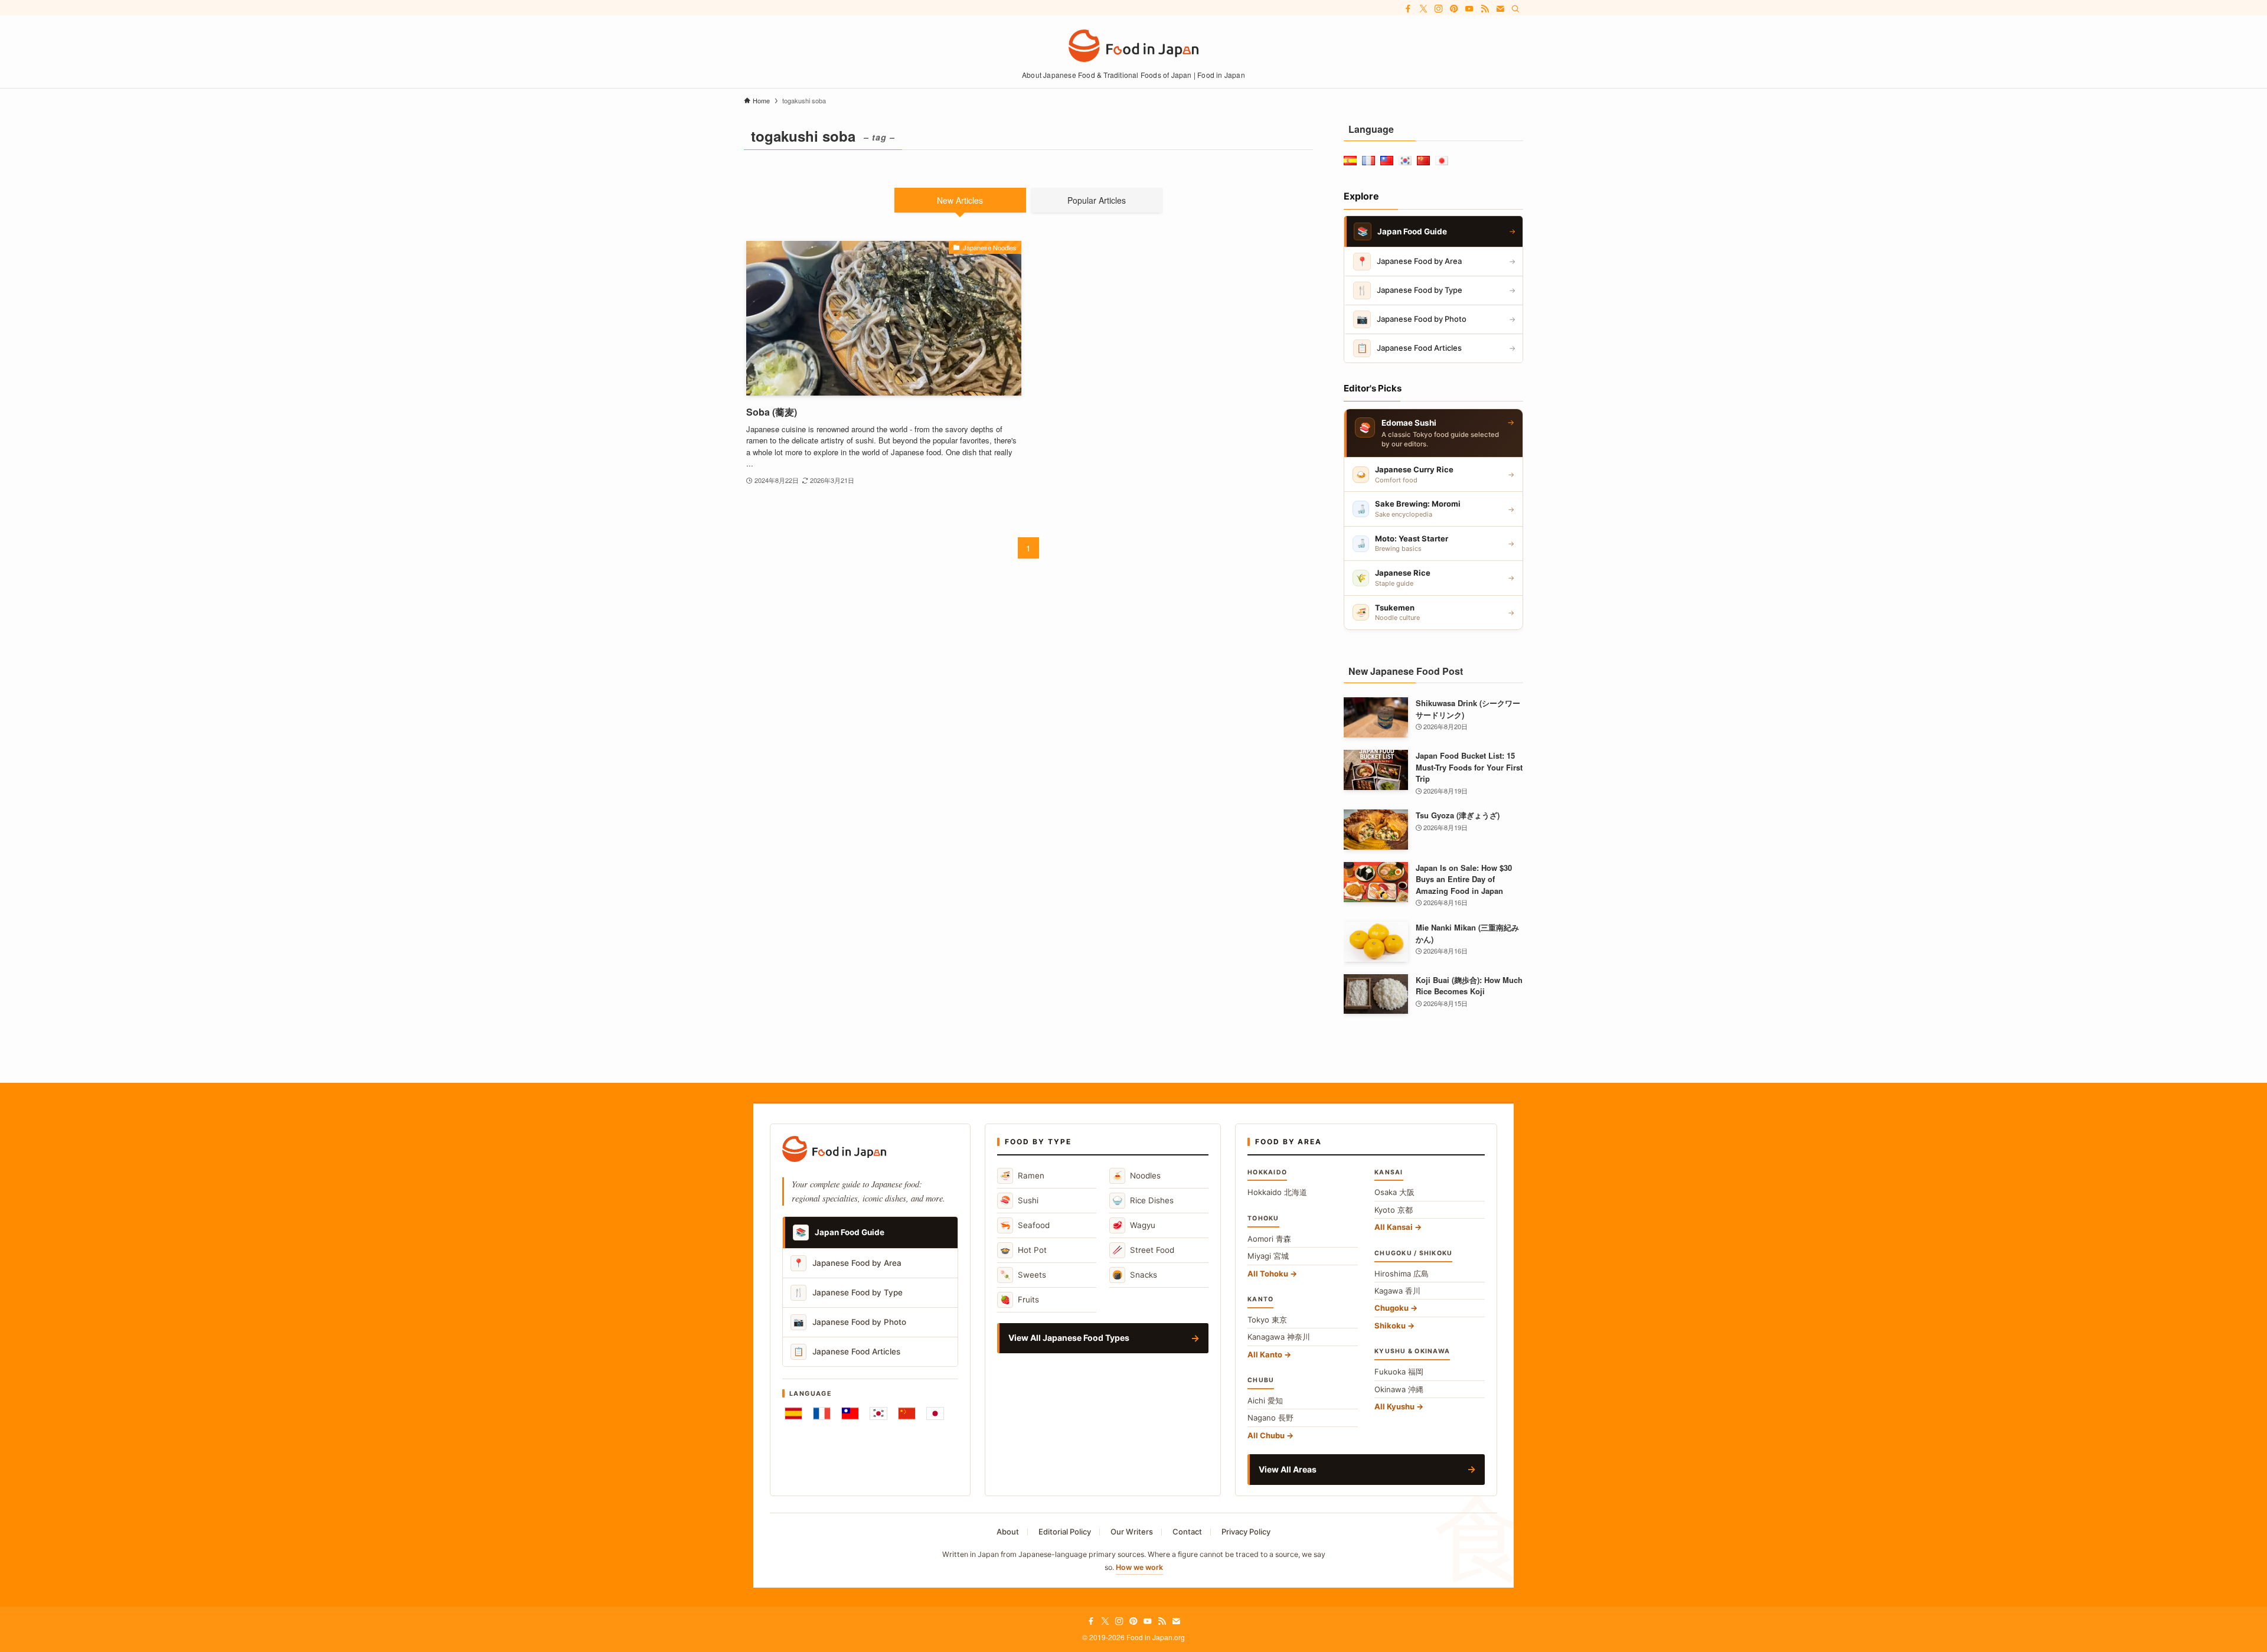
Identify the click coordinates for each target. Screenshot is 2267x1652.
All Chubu (1266, 1435)
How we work (1139, 1567)
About (1008, 1532)
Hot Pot (1023, 1250)
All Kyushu (1394, 1406)
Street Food (1143, 1250)
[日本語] (935, 1413)
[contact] (1500, 9)
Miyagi (1268, 1256)
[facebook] (1408, 9)
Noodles (1136, 1175)
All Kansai (1394, 1227)
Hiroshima (1402, 1274)
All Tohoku (1268, 1274)
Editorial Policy (1065, 1532)
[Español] (793, 1413)
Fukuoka (1399, 1372)
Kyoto (1394, 1210)
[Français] (822, 1413)
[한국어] (878, 1413)
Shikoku (1390, 1325)
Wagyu (1134, 1225)
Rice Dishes (1143, 1200)
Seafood (1025, 1225)
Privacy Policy (1246, 1532)
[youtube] (1469, 9)
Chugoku (1391, 1308)
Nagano (1270, 1418)
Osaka (1394, 1192)
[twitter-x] (1423, 9)
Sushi (1019, 1200)
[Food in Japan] (1133, 46)
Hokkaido (1277, 1192)
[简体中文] (907, 1413)
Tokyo (1267, 1320)
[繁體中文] (850, 1413)
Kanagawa (1279, 1337)
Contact (1187, 1532)
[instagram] (1439, 9)
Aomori (1269, 1239)
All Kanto (1265, 1354)
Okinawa (1399, 1389)
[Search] (1515, 9)
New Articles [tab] (960, 200)
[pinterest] (1454, 9)
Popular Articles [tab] (1097, 200)
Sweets (1023, 1274)
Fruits (1020, 1299)
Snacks (1135, 1274)
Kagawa (1397, 1291)
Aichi (1265, 1400)
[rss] (1485, 9)
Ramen (1022, 1175)
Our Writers (1132, 1532)
